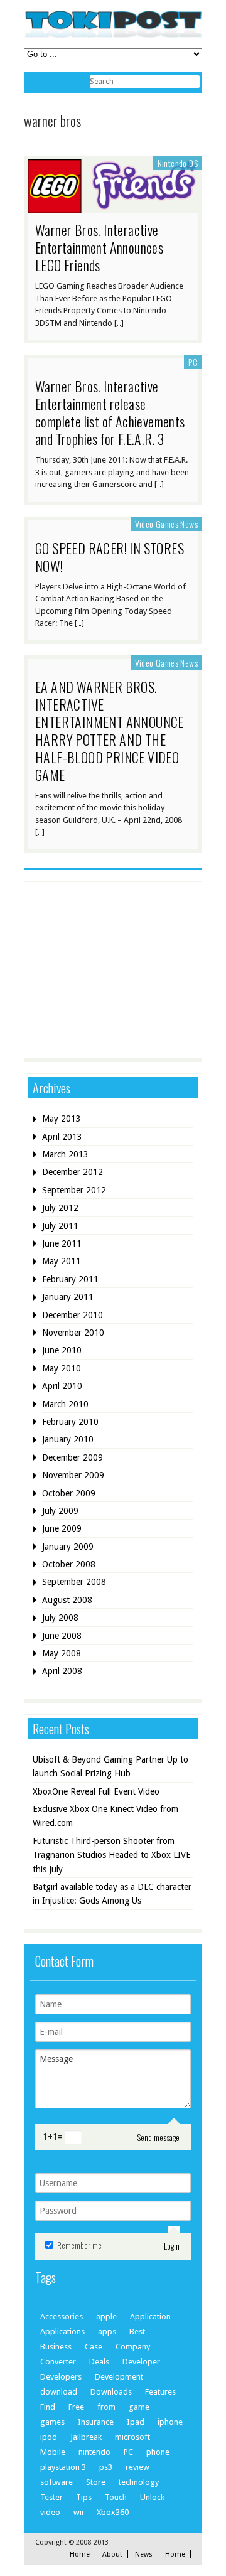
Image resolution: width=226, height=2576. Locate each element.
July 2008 (60, 1618)
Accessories (62, 2316)
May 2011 (62, 1261)
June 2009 (62, 1528)
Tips (84, 2497)
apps (107, 2332)
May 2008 (62, 1653)
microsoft (132, 2437)
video (50, 2512)
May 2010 (62, 1368)
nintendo (94, 2452)
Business (56, 2347)
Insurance (96, 2422)
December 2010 (73, 1315)
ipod (49, 2437)
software (56, 2482)
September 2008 (74, 1582)
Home (80, 2554)
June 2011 (62, 1243)
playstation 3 (63, 2467)
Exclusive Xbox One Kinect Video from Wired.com (105, 1816)
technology (139, 2482)
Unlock (152, 2497)
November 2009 (73, 1475)
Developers (61, 2377)
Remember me (78, 2245)
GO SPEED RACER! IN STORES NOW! (110, 557)
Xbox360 (113, 2512)
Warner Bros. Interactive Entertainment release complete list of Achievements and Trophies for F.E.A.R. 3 (110, 412)
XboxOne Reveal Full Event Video (96, 1791)
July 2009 (60, 1511)
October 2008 (69, 1564)
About (112, 2554)
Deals (99, 2362)
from (106, 2407)
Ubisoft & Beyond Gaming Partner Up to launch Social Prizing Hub (110, 1766)
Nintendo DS (178, 163)
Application (150, 2316)
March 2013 (65, 1154)
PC (193, 362)
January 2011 (68, 1297)
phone (158, 2452)
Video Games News (166, 524)
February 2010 (70, 1422)
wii (78, 2512)
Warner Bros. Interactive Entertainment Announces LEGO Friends (99, 247)
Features (160, 2392)
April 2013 (62, 1137)
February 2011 (70, 1279)
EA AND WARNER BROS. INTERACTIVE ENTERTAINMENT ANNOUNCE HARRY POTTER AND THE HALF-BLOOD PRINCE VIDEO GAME (110, 731)
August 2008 (67, 1600)
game (139, 2407)
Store (96, 2482)
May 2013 (62, 1119)
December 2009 (73, 1457)
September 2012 (74, 1190)
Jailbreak (86, 2437)
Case (94, 2347)
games (52, 2422)
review (137, 2467)
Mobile (53, 2452)
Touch (116, 2497)
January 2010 (68, 1439)
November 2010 (73, 1333)
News (144, 2554)
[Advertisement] (127, 969)
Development (119, 2377)
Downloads (111, 2392)
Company (133, 2347)
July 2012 (60, 1208)
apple (106, 2316)
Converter (58, 2362)
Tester (51, 2497)
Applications (62, 2332)
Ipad (136, 2422)
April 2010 (62, 1386)
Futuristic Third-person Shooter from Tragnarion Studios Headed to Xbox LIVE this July (112, 1855)
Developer (141, 2362)
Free (76, 2407)
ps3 (106, 2467)
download (59, 2392)
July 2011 (60, 1226)
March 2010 (65, 1404)
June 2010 (62, 1350)
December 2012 (73, 1172)
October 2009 (69, 1493)
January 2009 (68, 1547)
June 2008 (62, 1636)
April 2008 (62, 1671)
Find (48, 2407)
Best (137, 2332)
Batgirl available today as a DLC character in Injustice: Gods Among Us (112, 1894)
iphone (170, 2422)
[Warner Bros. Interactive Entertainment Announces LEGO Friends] (113, 207)
